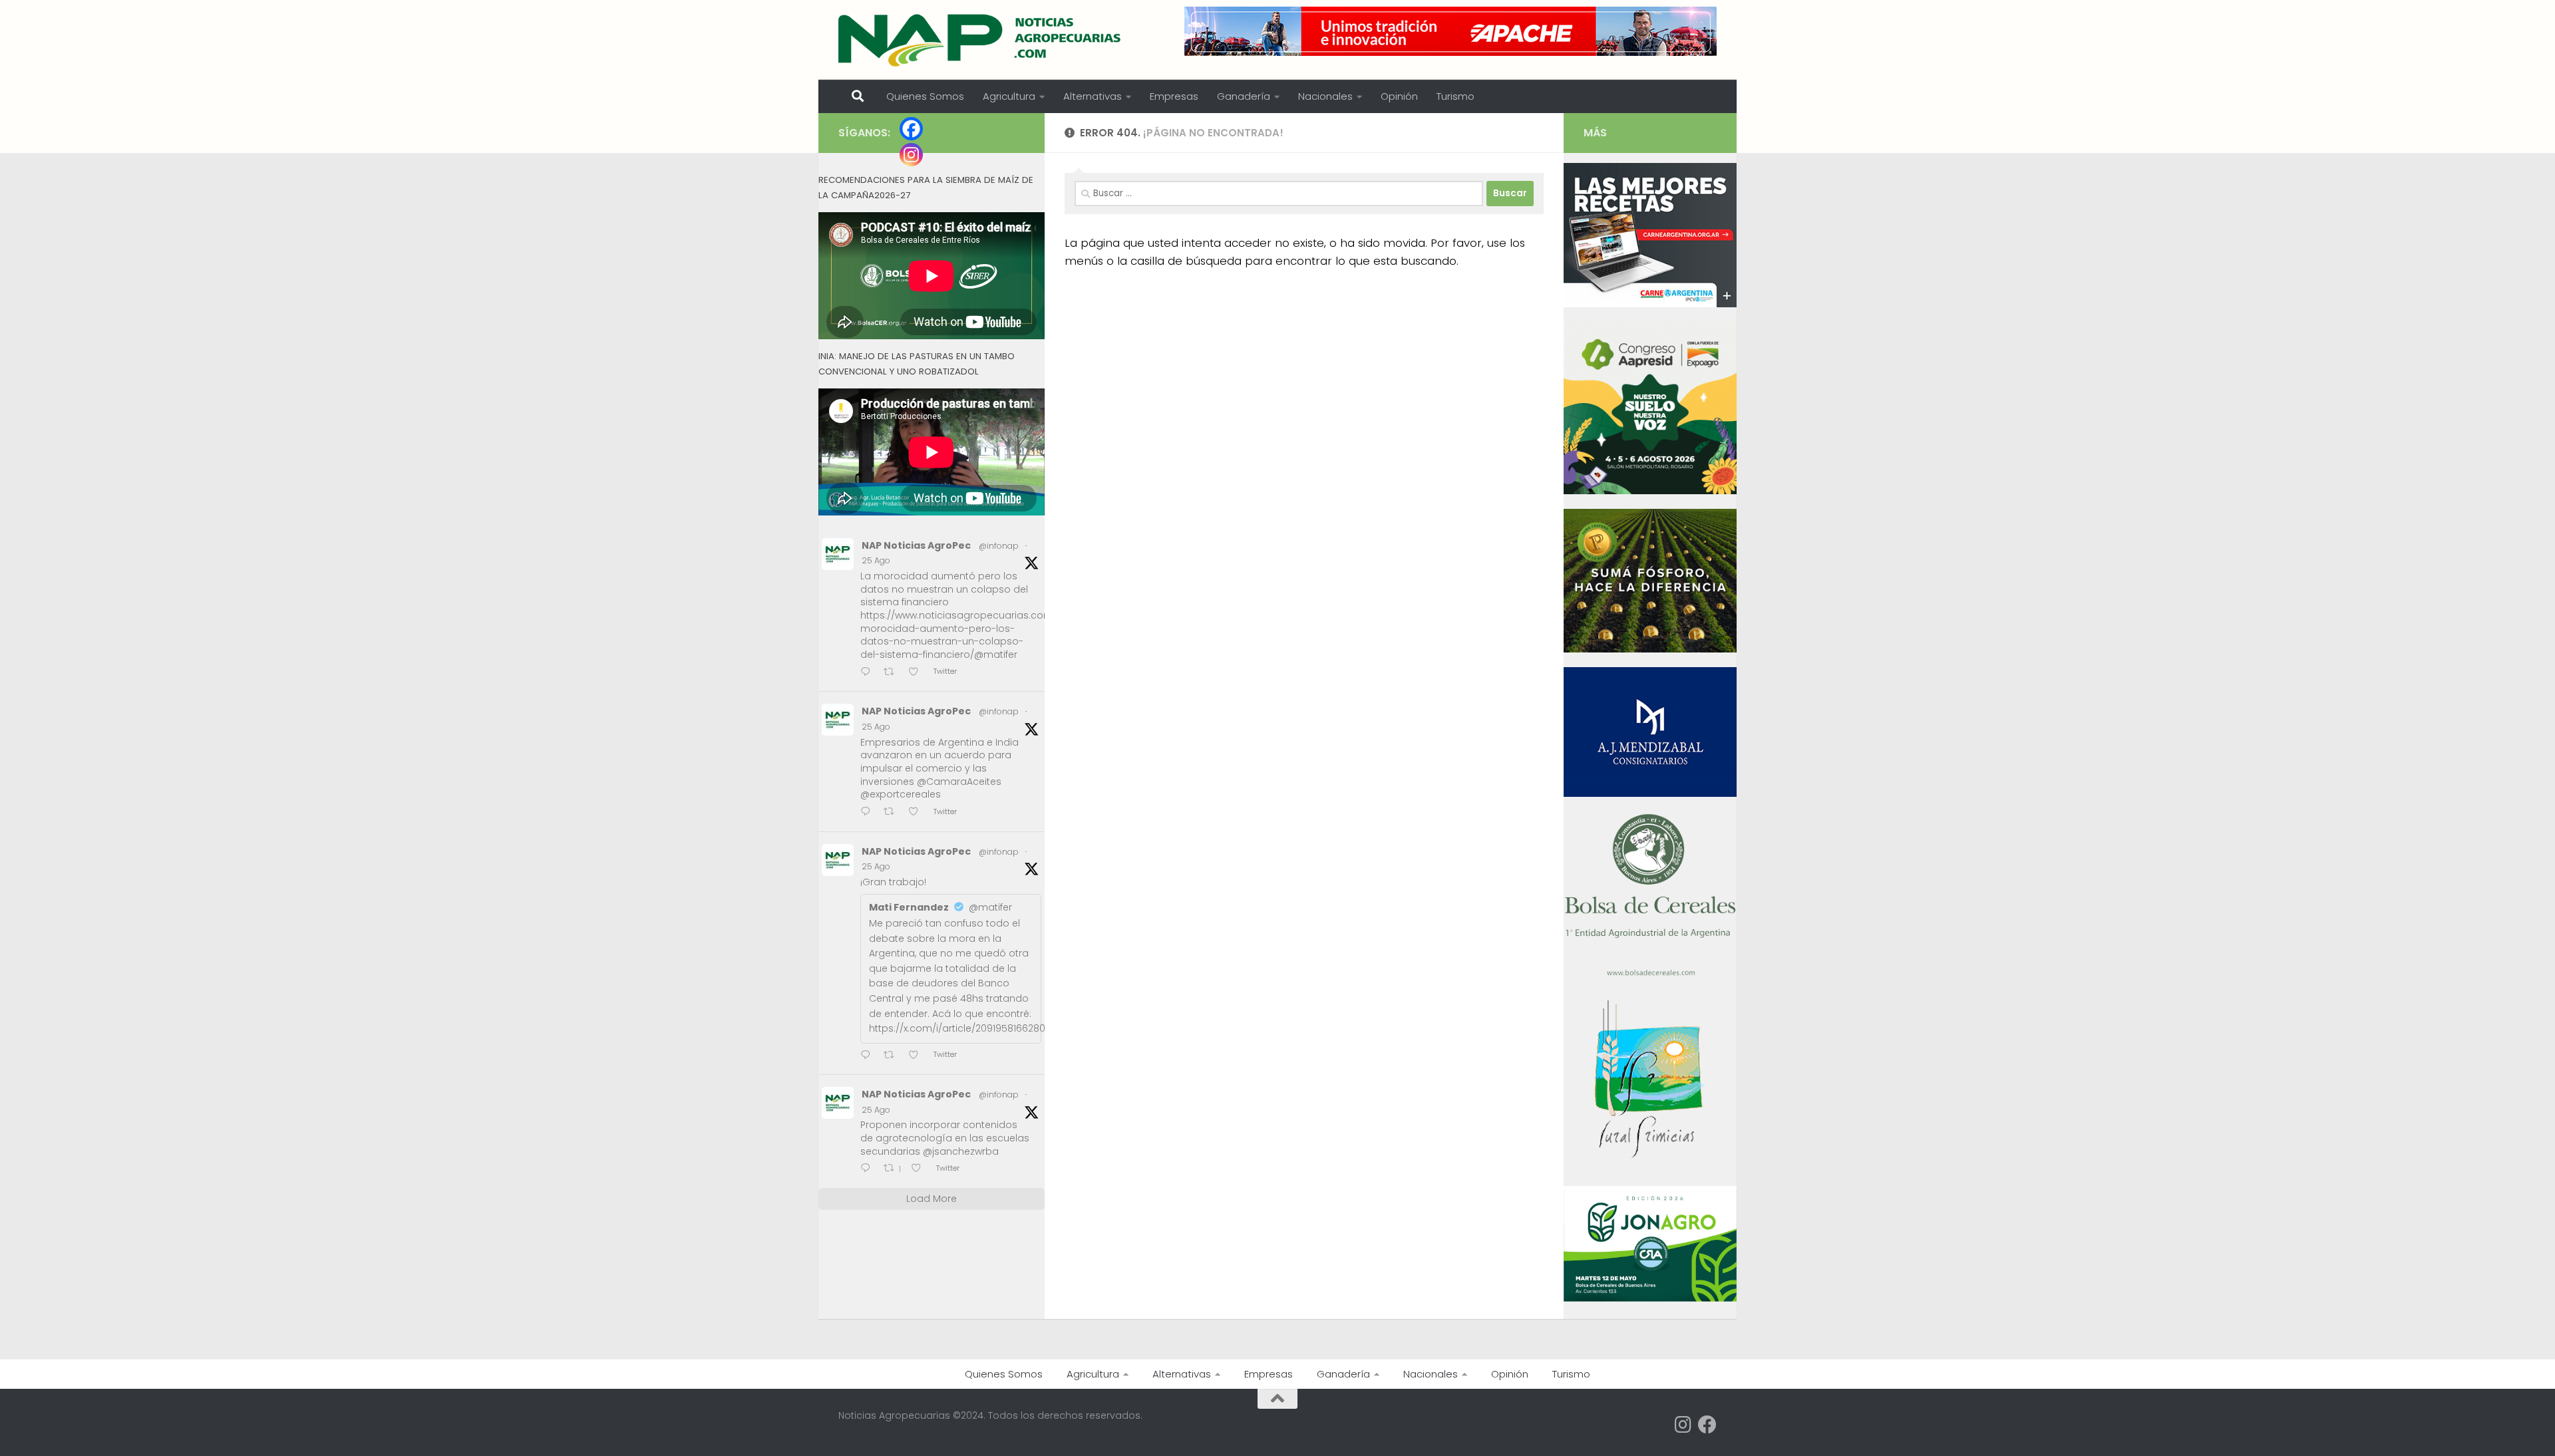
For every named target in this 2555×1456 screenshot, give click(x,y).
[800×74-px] (1450, 31)
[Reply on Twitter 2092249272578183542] (869, 812)
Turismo (1455, 96)
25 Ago (876, 560)
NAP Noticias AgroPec (916, 545)
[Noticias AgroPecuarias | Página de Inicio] (981, 40)
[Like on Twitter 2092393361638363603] (918, 673)
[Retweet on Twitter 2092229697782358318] (893, 1056)
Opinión (1399, 96)
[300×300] (1650, 491)
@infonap (999, 546)
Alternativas (1093, 96)
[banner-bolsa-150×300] (1650, 974)
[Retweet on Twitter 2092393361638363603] (893, 673)
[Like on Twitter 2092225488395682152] (920, 1169)
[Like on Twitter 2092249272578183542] (918, 812)
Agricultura (1009, 96)
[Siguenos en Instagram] (1683, 1425)
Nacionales (1325, 96)
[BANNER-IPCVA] (1650, 304)
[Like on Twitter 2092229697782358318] (918, 1056)
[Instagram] (911, 155)
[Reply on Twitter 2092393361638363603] (869, 673)
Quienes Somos (925, 96)
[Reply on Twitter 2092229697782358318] (869, 1056)
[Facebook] (911, 129)
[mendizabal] (1650, 794)
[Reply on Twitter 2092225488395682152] (869, 1169)
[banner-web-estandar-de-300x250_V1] (1650, 649)
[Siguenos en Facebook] (1707, 1425)
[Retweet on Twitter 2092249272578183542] (893, 812)
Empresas (1174, 96)
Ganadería (1244, 96)
